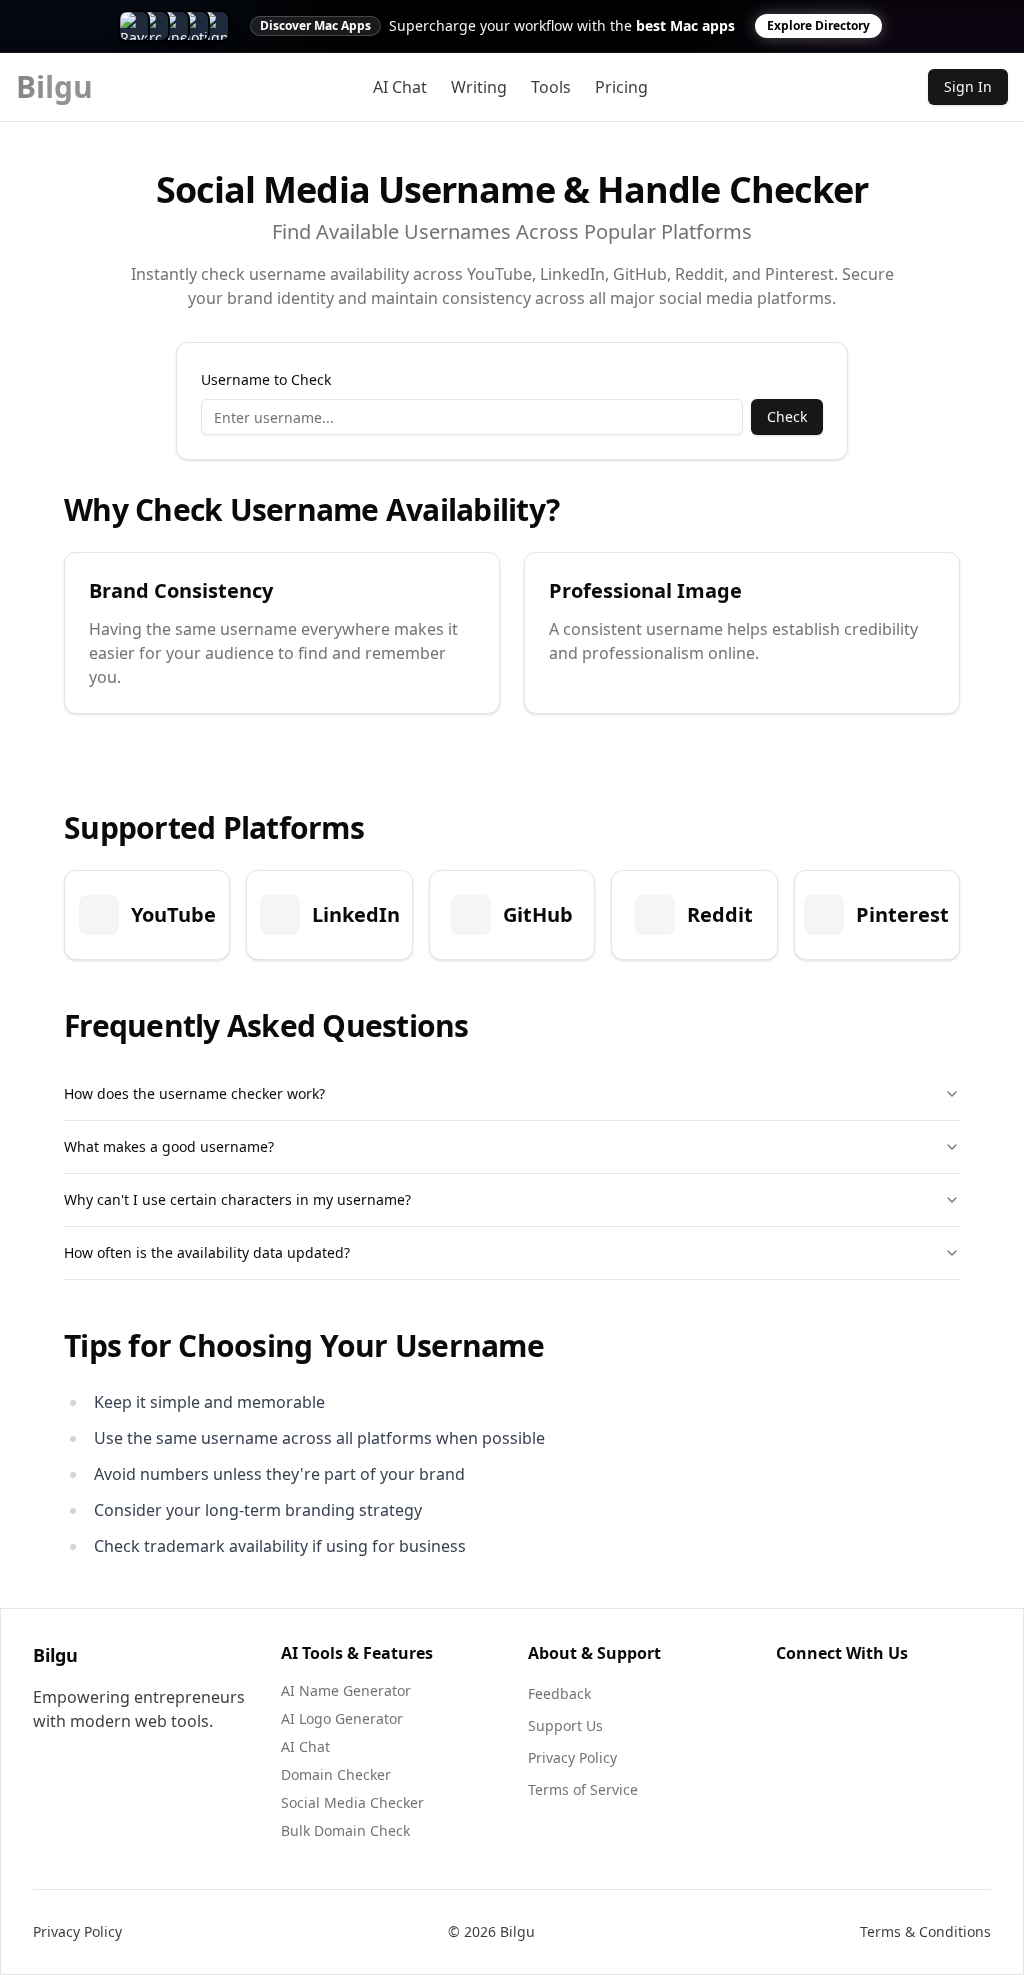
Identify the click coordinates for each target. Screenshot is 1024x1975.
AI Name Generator (346, 1690)
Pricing (621, 87)
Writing (479, 87)
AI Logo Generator (342, 1718)
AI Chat (400, 87)
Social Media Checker (352, 1802)
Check (787, 416)
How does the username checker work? (194, 1093)
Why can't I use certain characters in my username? (237, 1199)
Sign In (968, 86)
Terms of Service (583, 1789)
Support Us (565, 1725)
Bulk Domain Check (345, 1830)
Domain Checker (336, 1774)
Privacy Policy (572, 1757)
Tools (551, 87)
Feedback (559, 1693)
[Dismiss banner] (986, 26)
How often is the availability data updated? (207, 1252)
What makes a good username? (169, 1146)
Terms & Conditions (925, 1931)
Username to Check (266, 379)
